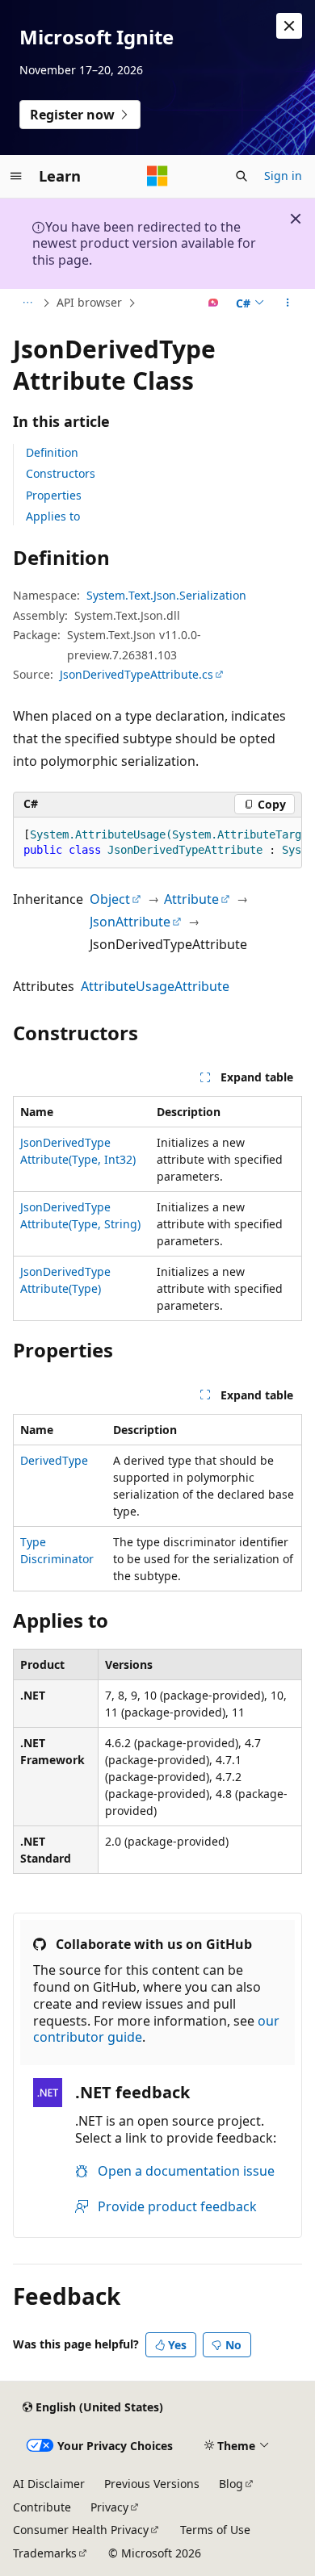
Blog (231, 2484)
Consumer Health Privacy (81, 2530)
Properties (54, 495)
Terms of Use (215, 2530)
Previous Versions (152, 2484)
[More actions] (288, 303)
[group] (157, 843)
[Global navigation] (16, 176)
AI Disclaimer (49, 2484)
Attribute (191, 899)
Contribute (42, 2507)
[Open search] (241, 176)
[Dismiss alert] (289, 26)
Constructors (61, 473)
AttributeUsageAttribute (155, 986)
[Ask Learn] (214, 303)
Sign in (283, 176)
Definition (52, 452)
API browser (89, 302)
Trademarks (45, 2553)
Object (110, 899)
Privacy (109, 2507)
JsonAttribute (130, 922)
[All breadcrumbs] (27, 303)
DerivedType (54, 1460)
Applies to (53, 516)
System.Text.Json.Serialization (166, 595)
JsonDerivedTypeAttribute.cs (136, 674)
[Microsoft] (157, 176)
